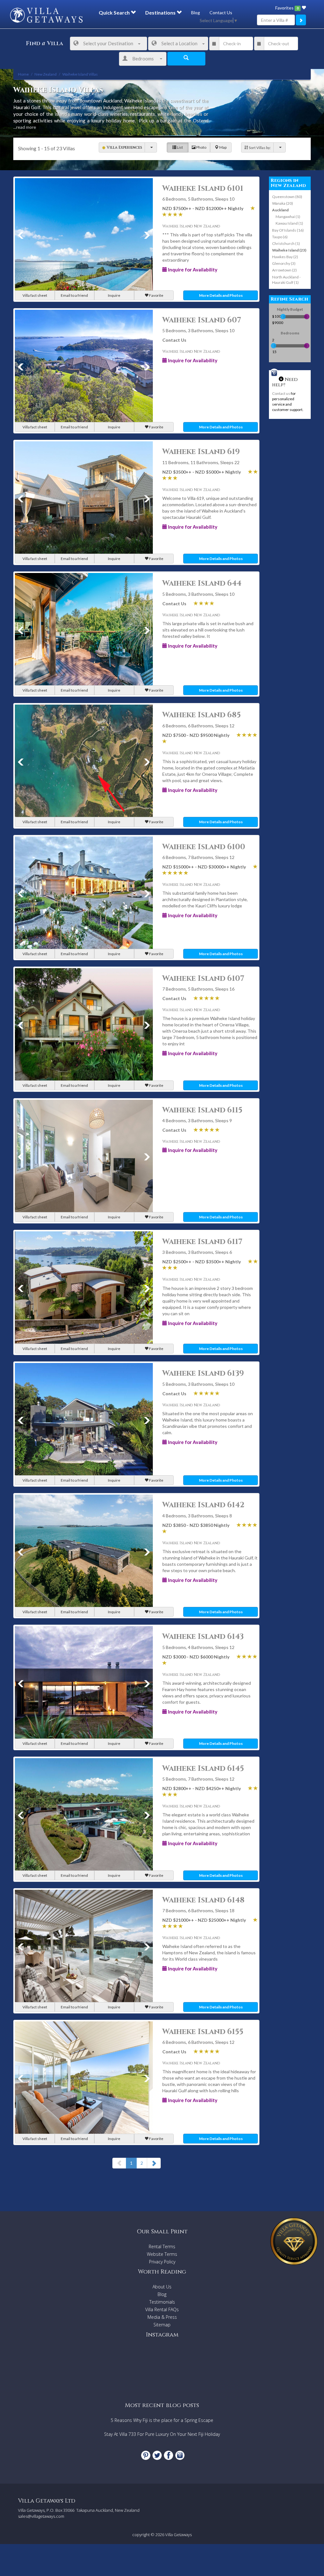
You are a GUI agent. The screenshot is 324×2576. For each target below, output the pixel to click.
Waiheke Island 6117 (202, 1242)
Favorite (156, 295)
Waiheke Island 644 (202, 583)
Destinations (161, 12)
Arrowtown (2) (284, 270)
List (180, 147)
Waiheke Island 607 (202, 320)
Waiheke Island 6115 (202, 1110)
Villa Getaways (178, 2535)
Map (223, 147)
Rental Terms (162, 2246)
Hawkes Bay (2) (285, 257)
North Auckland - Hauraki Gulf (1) (286, 280)
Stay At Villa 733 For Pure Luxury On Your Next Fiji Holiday (162, 2434)
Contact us (281, 393)
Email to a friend (74, 295)
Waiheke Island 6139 (203, 1373)
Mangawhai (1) (288, 217)
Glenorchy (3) (284, 263)
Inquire (114, 295)
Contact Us (221, 12)
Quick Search (115, 12)
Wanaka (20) (283, 203)
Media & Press (162, 2317)
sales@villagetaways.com (41, 2516)
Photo (201, 147)
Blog (196, 12)
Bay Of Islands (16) (288, 230)
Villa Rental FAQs (162, 2309)
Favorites (287, 8)
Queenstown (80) (287, 197)
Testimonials (162, 2302)
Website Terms (162, 2254)
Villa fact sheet (35, 295)
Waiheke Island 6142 (203, 1505)
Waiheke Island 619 (201, 452)
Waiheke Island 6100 (204, 847)
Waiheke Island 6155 (203, 2032)
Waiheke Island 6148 (203, 1900)
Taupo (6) (280, 237)
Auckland (280, 210)
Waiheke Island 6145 (203, 1769)
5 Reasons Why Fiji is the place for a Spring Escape (162, 2420)
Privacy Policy (162, 2262)
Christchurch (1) (286, 243)
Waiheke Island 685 (202, 715)
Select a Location (179, 43)
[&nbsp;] (151, 147)
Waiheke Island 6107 (203, 979)
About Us (162, 2287)
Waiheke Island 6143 (203, 1637)
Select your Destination (108, 43)
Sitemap (162, 2325)
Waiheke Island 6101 (203, 189)
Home (23, 74)
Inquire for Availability (192, 270)
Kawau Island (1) (289, 223)
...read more (25, 127)
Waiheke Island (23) (289, 250)
